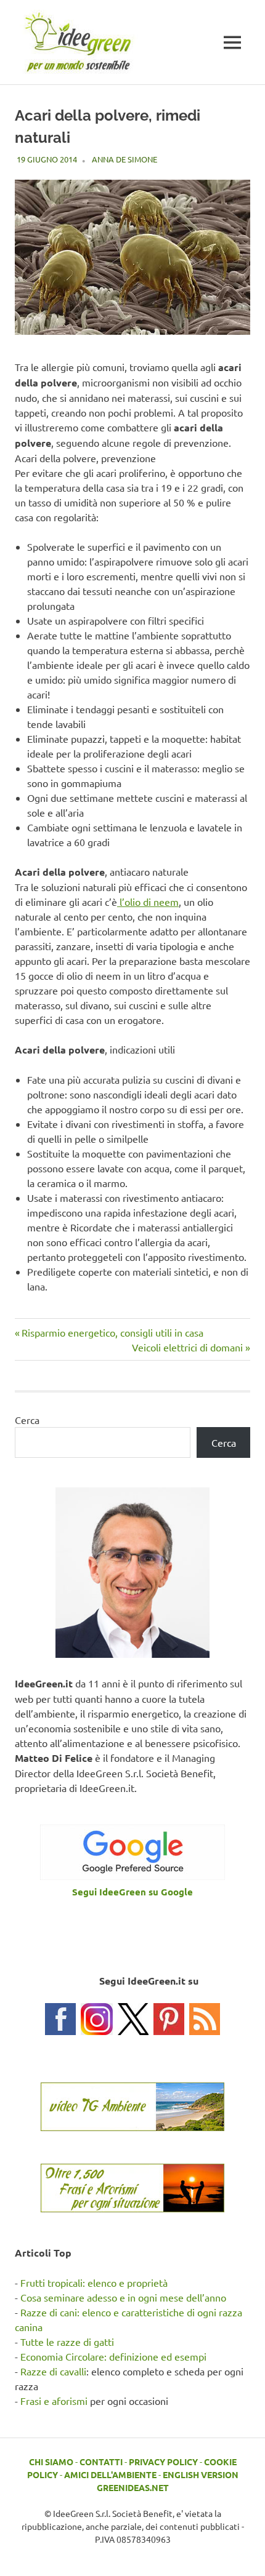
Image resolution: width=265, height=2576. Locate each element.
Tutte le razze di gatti (67, 2342)
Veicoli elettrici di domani (187, 1347)
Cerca (27, 1420)
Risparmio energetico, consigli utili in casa (112, 1332)
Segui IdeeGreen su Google (132, 1892)
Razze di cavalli (53, 2371)
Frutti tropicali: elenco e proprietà (94, 2282)
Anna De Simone (124, 159)
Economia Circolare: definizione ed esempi (113, 2356)
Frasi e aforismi (54, 2401)
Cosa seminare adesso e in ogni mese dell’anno (123, 2297)
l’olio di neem (148, 902)
